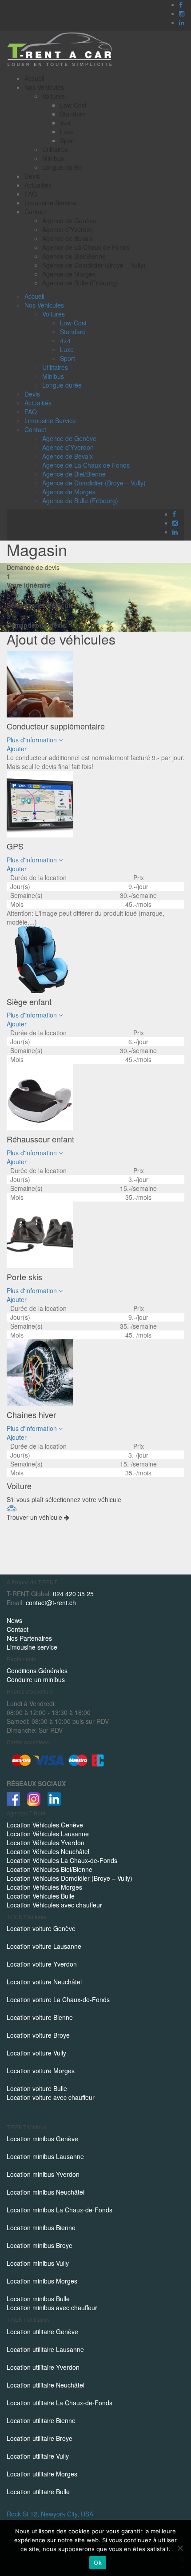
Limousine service (32, 1647)
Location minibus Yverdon (43, 2174)
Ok (98, 2563)
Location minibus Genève (42, 2139)
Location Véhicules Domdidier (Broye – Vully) (70, 1878)
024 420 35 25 (73, 1594)
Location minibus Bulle (38, 2299)
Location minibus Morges (42, 2281)
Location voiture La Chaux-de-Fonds (58, 1999)
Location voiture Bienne (40, 2017)
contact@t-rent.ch (51, 1602)
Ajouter (17, 749)
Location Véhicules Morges (44, 1887)
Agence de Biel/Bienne (74, 256)
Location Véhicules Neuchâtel (48, 1851)
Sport (68, 140)
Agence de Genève (69, 220)
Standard (73, 114)
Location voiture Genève (41, 1928)
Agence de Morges (69, 274)
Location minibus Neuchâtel (46, 2192)
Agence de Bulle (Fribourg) (80, 283)
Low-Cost (73, 105)
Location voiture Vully (36, 2053)
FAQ (31, 194)
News (14, 1620)
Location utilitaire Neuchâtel (46, 2385)
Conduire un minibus (36, 1679)
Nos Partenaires (29, 1638)
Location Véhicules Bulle (41, 1896)
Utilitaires (55, 149)
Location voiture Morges (41, 2071)
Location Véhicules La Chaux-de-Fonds (62, 1860)
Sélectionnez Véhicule (40, 605)
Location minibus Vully (38, 2263)
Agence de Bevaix (68, 238)
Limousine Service (50, 203)
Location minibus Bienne (41, 2227)
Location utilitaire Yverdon (43, 2367)
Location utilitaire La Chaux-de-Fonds (60, 2403)
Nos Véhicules (44, 87)
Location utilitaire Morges (42, 2474)
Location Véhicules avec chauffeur (54, 1905)
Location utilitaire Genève (42, 2332)
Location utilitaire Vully (38, 2456)
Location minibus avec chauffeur (52, 2308)
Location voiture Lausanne (44, 1946)
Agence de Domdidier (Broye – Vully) (94, 265)
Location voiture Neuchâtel (44, 1982)
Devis (32, 176)
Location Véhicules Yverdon (46, 1843)
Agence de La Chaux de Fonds (86, 247)
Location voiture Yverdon (42, 1964)
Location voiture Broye (38, 2035)
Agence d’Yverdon (68, 229)
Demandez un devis (36, 625)
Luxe (67, 132)
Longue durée (62, 167)
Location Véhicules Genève (45, 1825)
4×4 (65, 123)
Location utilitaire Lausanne (45, 2349)
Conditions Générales (37, 1671)
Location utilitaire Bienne (41, 2420)
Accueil (34, 78)
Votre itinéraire (29, 585)
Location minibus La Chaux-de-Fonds (60, 2210)
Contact (35, 212)
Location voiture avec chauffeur (51, 2097)
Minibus (53, 158)
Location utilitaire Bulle (38, 2492)
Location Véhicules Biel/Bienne (50, 1869)
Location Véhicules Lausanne (48, 1834)
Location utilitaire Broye (40, 2438)
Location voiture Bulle (37, 2088)
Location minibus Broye (40, 2245)
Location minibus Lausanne (45, 2156)
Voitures (54, 96)
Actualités (38, 185)
